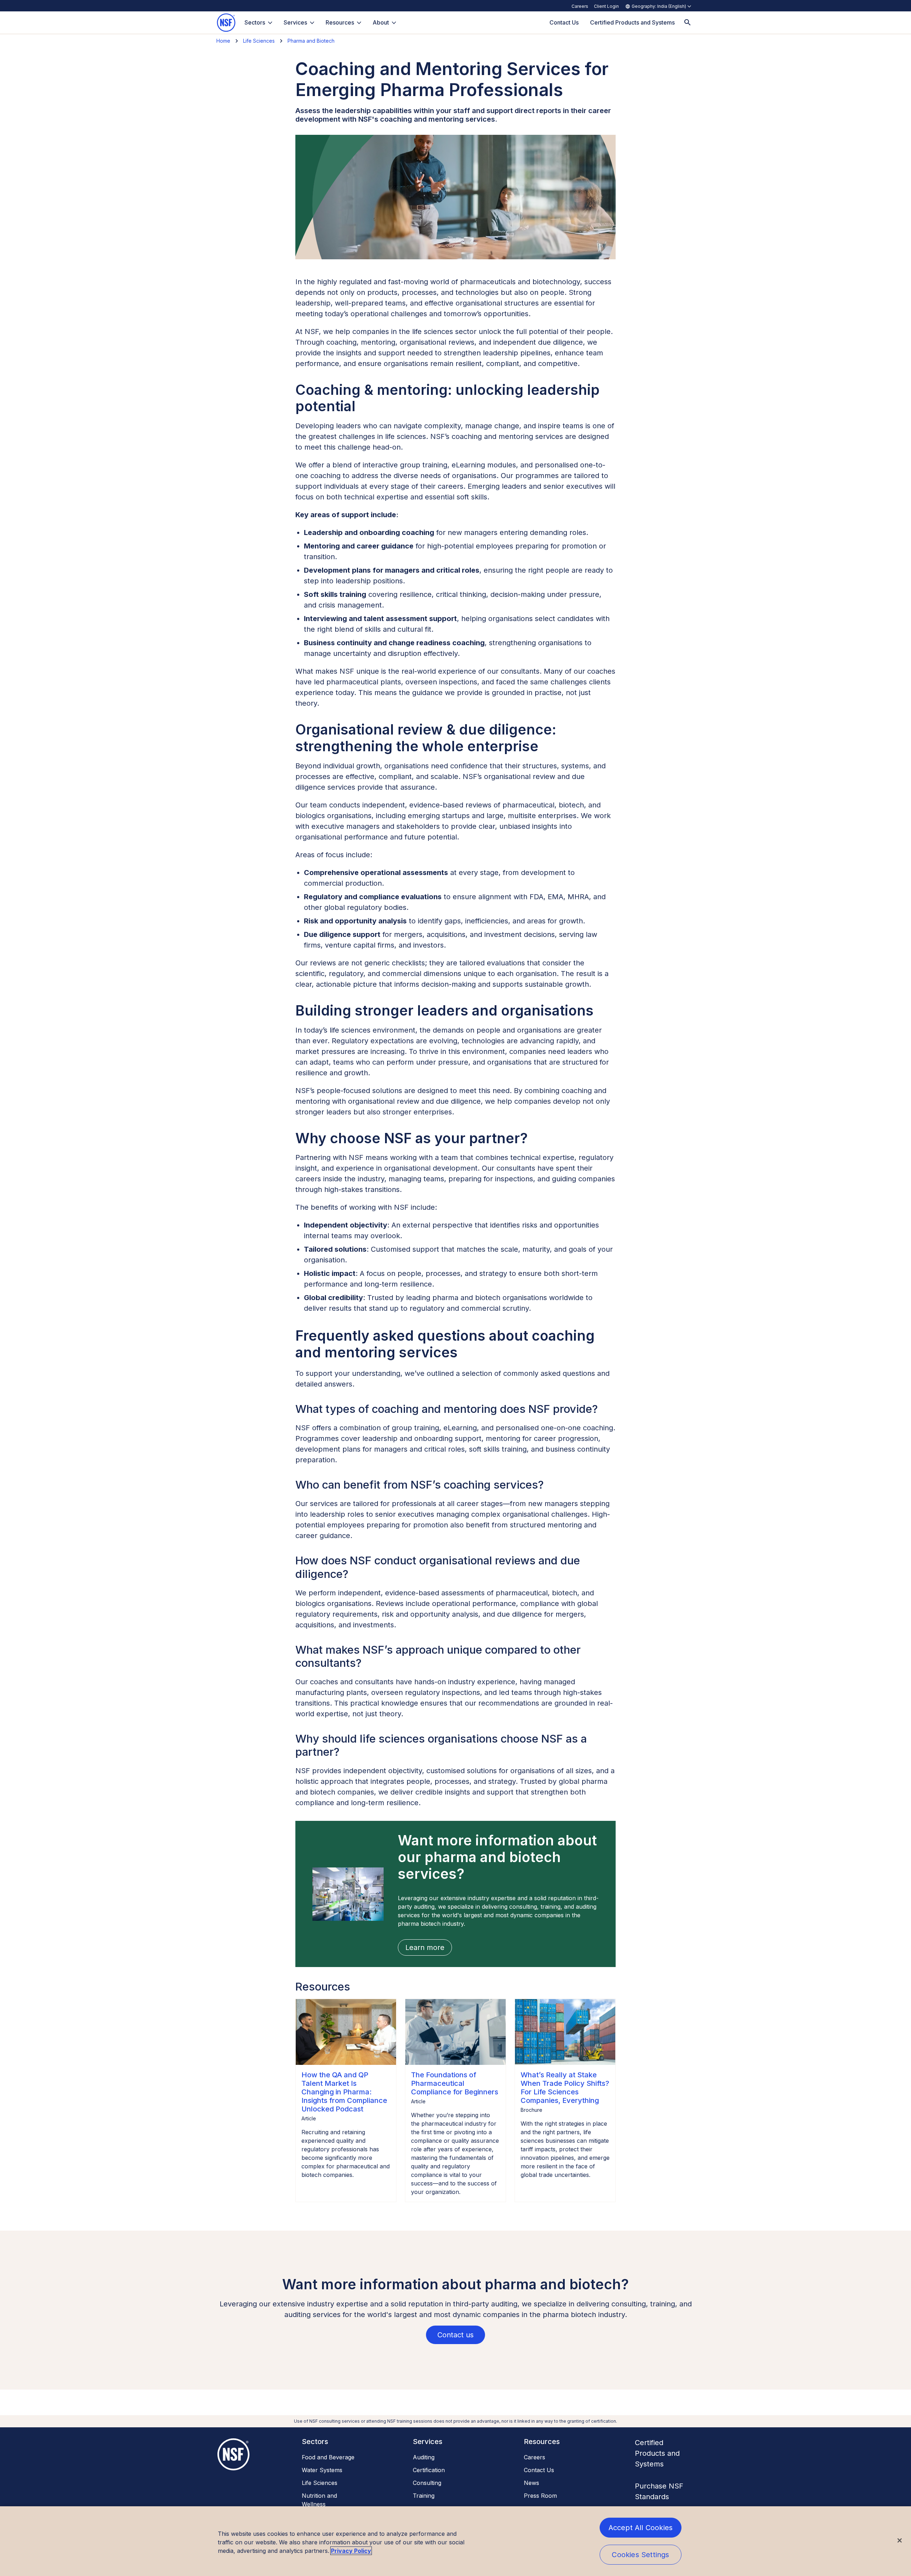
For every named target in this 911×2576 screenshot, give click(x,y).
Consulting (427, 2483)
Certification (429, 2470)
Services (295, 22)
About (381, 22)
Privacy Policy (351, 2551)
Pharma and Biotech (311, 41)
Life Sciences (259, 41)
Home (223, 41)
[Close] (900, 2540)
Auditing (424, 2457)
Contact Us (539, 2470)
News (531, 2483)
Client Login (606, 6)
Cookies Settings (640, 2555)
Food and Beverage (328, 2457)
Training (424, 2496)
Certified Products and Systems (657, 2453)
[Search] (688, 23)
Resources (340, 22)
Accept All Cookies (641, 2528)
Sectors (255, 22)
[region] (455, 2541)
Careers (580, 6)
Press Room (540, 2496)
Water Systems (322, 2470)
